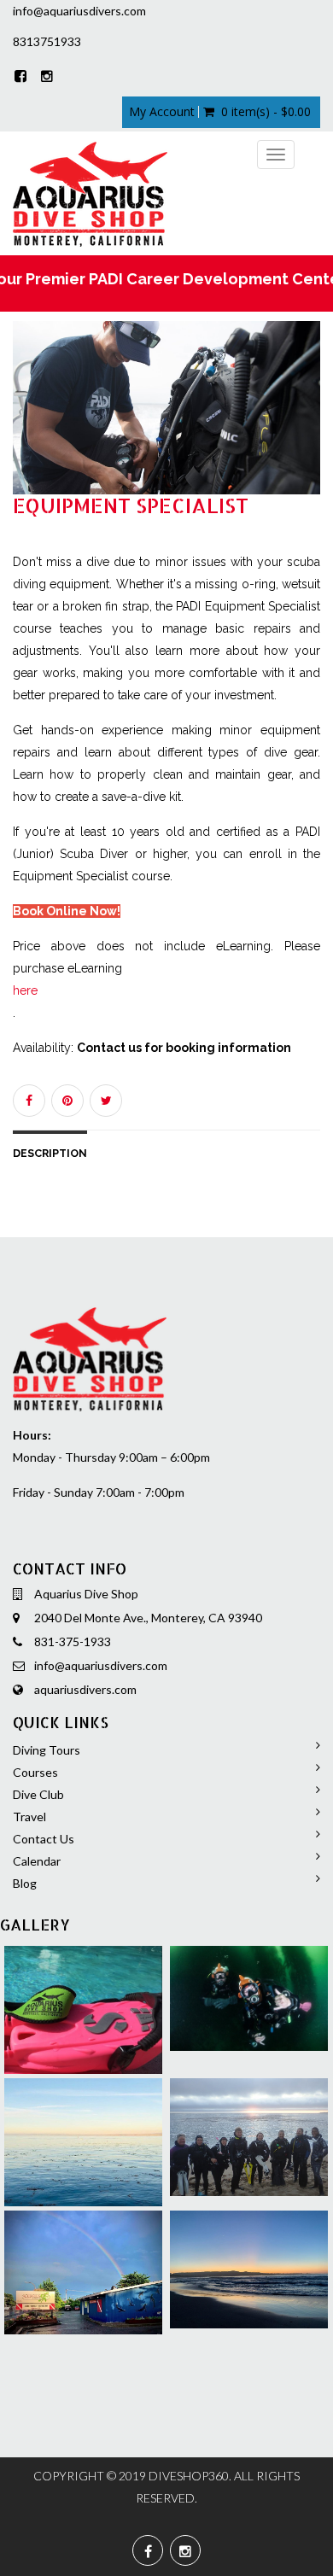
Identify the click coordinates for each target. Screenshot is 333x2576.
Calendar (37, 1861)
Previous (26, 424)
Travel (29, 1817)
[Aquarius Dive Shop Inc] (90, 193)
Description (50, 1153)
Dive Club (38, 1794)
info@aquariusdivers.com (101, 1665)
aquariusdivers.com (85, 1689)
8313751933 (47, 41)
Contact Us (44, 1839)
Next (312, 424)
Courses (35, 1772)
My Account (162, 112)
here (25, 990)
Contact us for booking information (184, 1048)
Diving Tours (47, 1750)
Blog (25, 1883)
